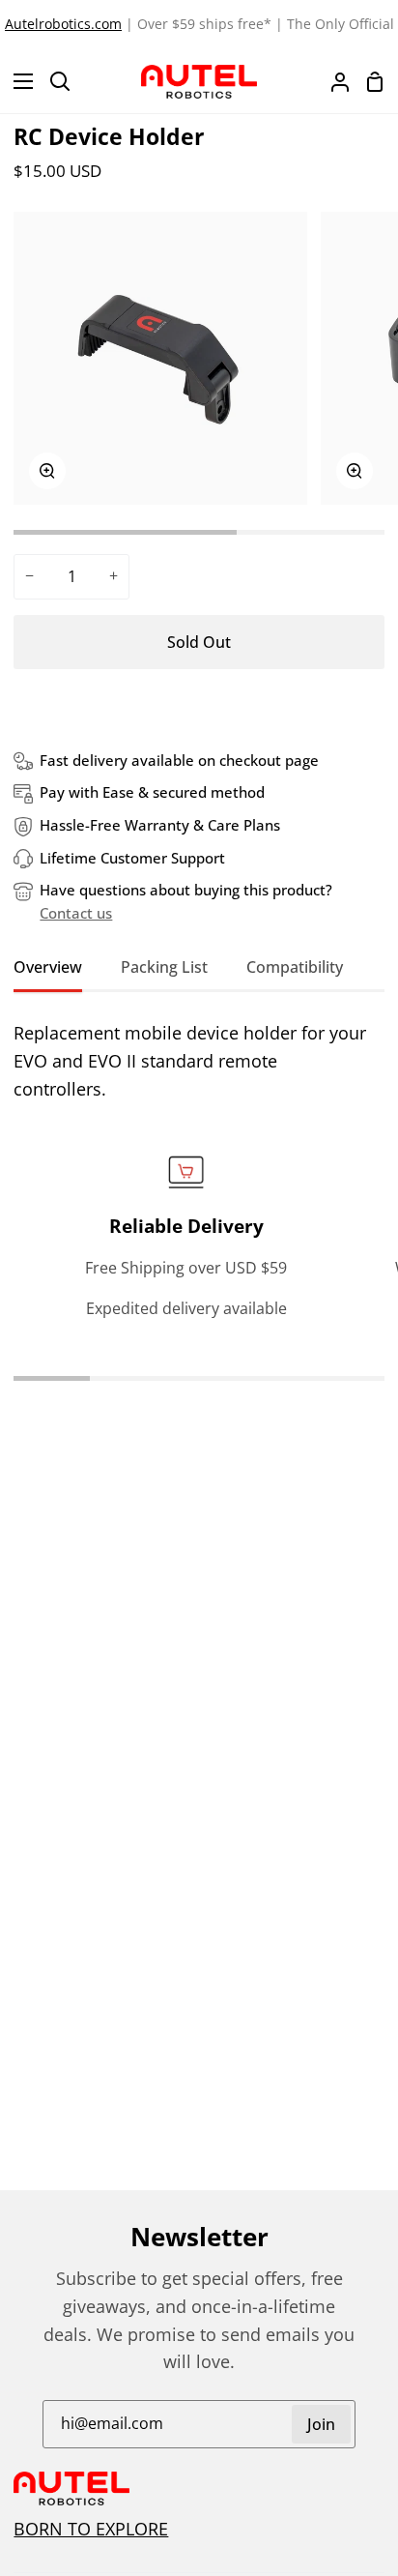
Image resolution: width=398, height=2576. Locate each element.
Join (321, 2424)
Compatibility (295, 967)
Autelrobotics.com (63, 24)
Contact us (76, 913)
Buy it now (199, 706)
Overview (48, 967)
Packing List (164, 967)
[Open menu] (17, 81)
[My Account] (332, 81)
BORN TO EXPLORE (91, 2529)
